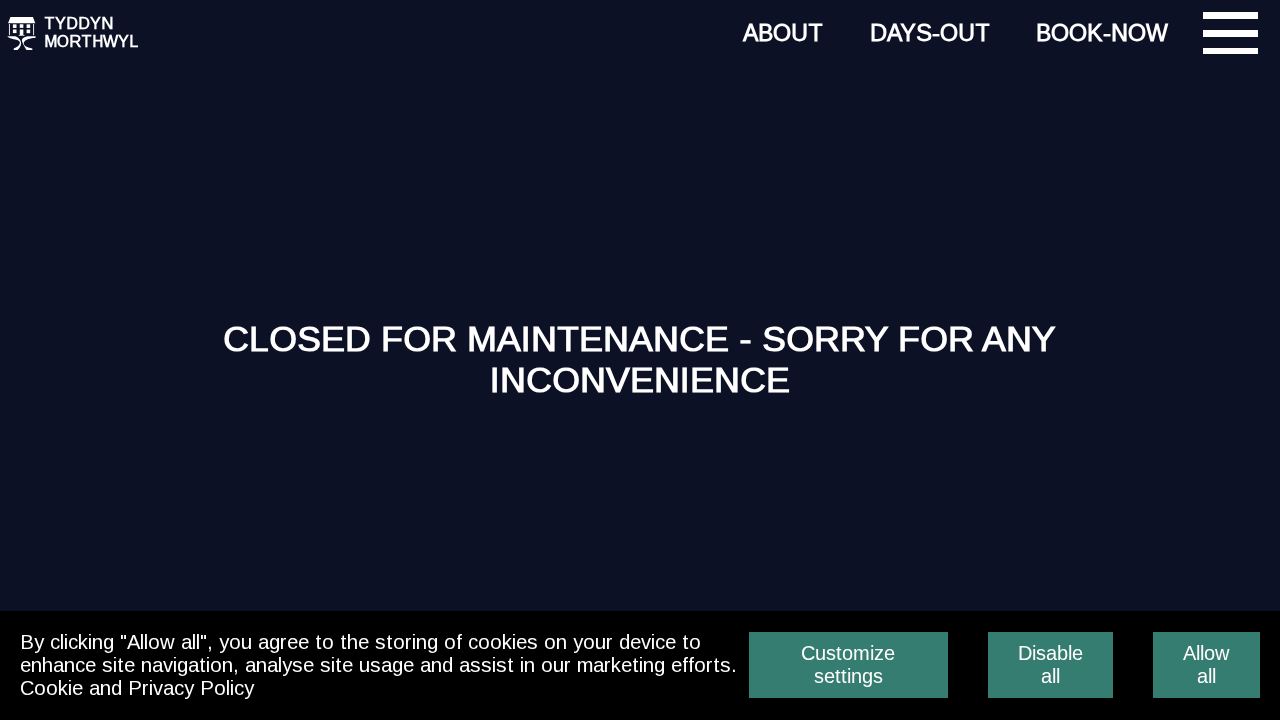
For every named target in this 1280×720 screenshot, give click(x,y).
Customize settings (848, 664)
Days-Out (930, 33)
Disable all (1050, 664)
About (783, 33)
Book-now (1102, 33)
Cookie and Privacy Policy (137, 688)
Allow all (1206, 664)
